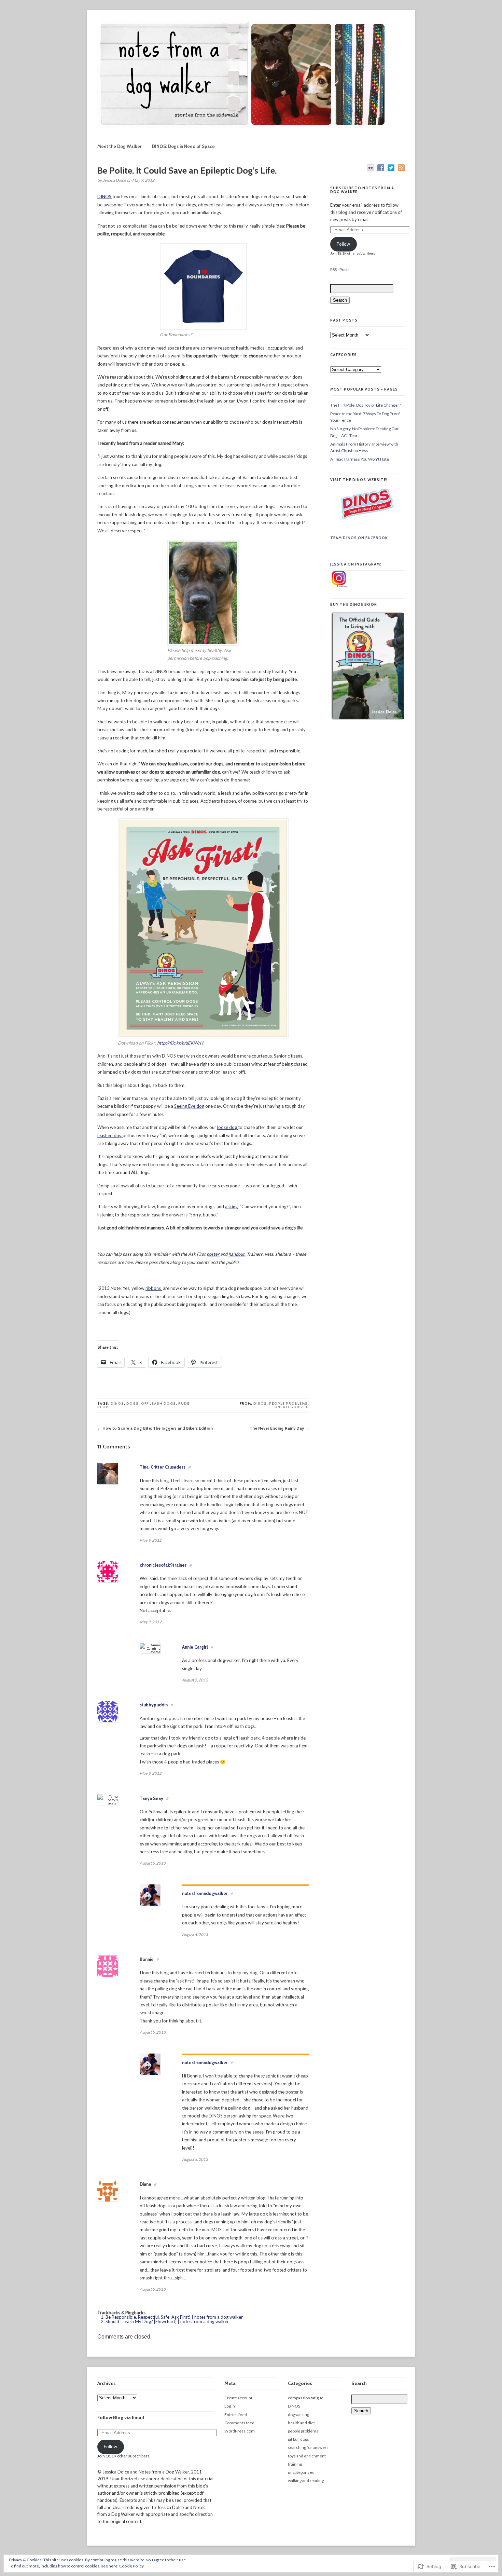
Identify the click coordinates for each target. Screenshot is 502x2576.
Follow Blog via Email (121, 2417)
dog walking (298, 2415)
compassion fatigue (306, 2398)
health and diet (301, 2423)
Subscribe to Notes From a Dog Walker (362, 190)
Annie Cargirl (195, 1647)
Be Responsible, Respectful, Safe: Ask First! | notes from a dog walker (174, 2317)
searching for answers (308, 2447)
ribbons (154, 1288)
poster (213, 1254)
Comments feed (239, 2423)
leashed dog (110, 1135)
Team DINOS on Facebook (359, 538)
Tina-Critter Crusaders (163, 1467)
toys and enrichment (307, 2456)
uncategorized (292, 1407)
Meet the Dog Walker (120, 146)
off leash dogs (158, 1403)
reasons (226, 348)
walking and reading (306, 2480)
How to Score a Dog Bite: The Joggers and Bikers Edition (158, 1428)
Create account (238, 2398)
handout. (237, 1254)
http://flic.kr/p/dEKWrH (180, 1043)
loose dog (228, 1127)
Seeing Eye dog (189, 1106)
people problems (288, 1403)
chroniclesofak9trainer (163, 1565)
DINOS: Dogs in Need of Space (183, 146)
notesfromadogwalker (205, 1893)
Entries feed (236, 2415)
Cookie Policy (131, 2566)
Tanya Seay (151, 1798)
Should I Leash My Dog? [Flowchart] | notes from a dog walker (167, 2321)
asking (231, 1207)
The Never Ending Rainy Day (277, 1428)
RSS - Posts (340, 269)
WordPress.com (240, 2431)
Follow (343, 244)
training (295, 2464)
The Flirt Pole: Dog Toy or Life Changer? (366, 405)
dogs (133, 1403)
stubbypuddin (154, 1705)
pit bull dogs (298, 2439)
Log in (230, 2406)
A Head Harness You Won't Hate (360, 459)
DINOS (105, 196)
